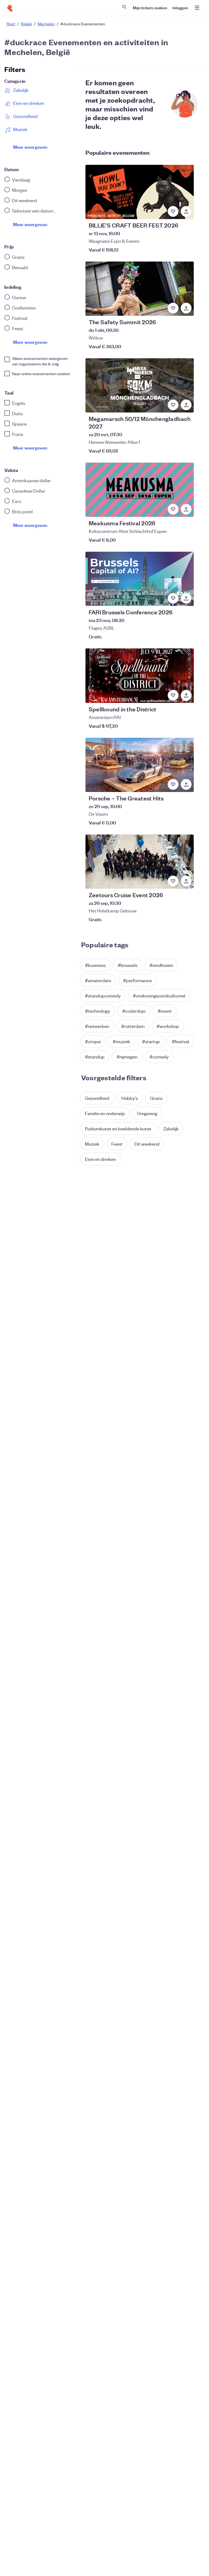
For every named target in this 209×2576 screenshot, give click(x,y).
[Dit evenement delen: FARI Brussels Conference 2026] (186, 598)
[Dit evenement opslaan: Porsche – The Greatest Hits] (173, 784)
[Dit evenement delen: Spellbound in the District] (186, 695)
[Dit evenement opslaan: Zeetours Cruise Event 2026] (173, 881)
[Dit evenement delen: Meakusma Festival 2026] (186, 509)
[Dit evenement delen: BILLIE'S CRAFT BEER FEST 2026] (186, 211)
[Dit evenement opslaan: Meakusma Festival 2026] (173, 509)
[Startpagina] (10, 8)
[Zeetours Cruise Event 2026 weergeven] (140, 862)
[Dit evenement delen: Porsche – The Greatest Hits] (186, 784)
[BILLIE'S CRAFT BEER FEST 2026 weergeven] (140, 192)
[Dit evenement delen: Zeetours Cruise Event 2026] (186, 881)
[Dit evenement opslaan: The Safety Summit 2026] (173, 308)
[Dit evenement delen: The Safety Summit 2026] (186, 308)
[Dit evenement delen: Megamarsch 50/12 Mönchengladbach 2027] (186, 405)
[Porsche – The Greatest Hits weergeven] (140, 765)
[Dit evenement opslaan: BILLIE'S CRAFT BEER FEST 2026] (173, 211)
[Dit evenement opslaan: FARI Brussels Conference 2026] (173, 598)
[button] (95, 965)
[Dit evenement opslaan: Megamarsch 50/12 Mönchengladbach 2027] (173, 405)
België (26, 24)
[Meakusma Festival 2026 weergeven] (140, 490)
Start (11, 24)
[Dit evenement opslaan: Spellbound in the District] (173, 695)
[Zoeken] (124, 7)
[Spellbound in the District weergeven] (140, 676)
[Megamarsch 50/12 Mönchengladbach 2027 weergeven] (140, 385)
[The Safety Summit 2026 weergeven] (140, 289)
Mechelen (46, 24)
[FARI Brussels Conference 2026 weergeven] (140, 579)
